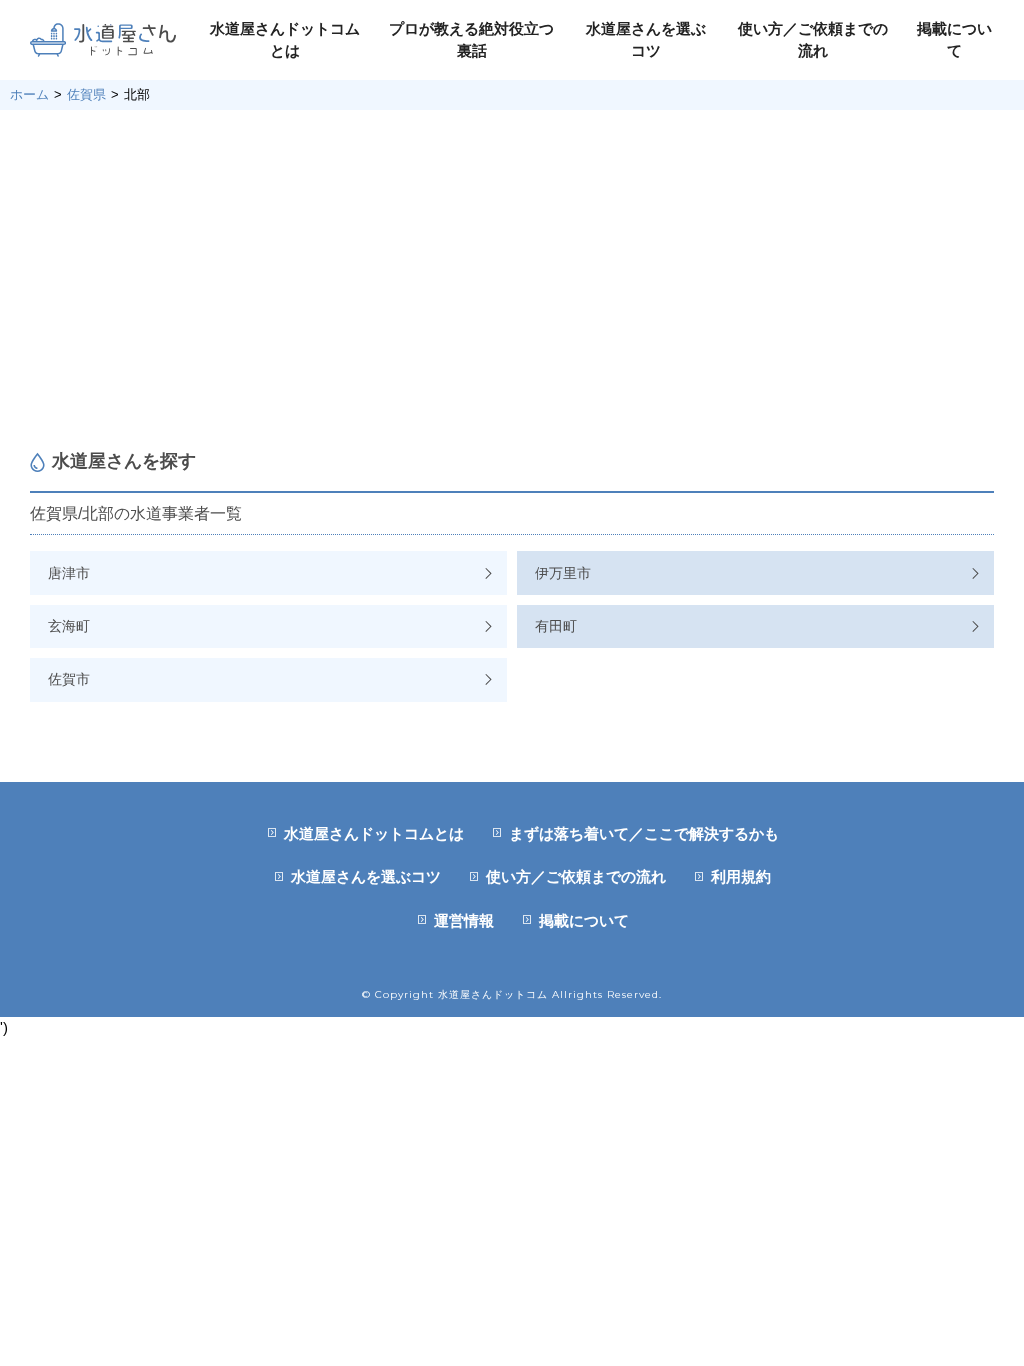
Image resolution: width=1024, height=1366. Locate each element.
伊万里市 (563, 573)
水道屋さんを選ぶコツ (366, 876)
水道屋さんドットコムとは (374, 833)
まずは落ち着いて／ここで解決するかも (644, 833)
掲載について (584, 920)
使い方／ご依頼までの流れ (576, 876)
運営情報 (464, 920)
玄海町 (69, 626)
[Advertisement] (512, 280)
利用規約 (741, 876)
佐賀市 (69, 679)
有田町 (556, 626)
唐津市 (69, 573)
